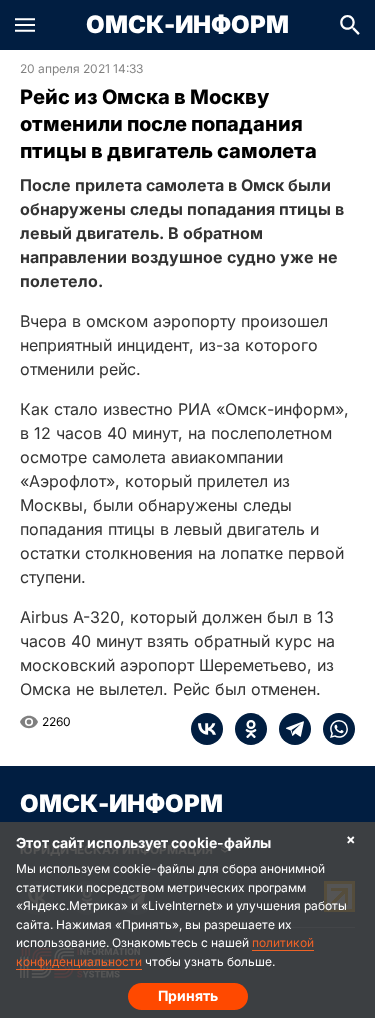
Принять (188, 995)
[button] (25, 25)
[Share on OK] (245, 729)
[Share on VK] (207, 729)
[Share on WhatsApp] (333, 729)
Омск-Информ (187, 25)
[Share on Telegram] (289, 729)
